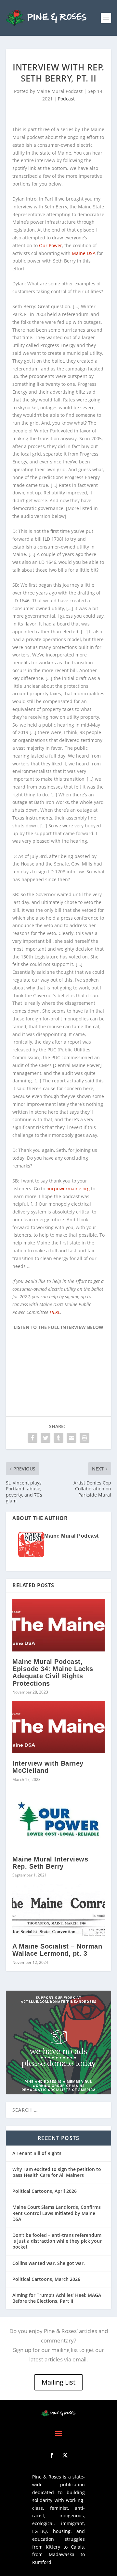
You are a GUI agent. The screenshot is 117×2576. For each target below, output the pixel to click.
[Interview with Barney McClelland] (58, 1727)
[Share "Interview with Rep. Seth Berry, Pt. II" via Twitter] (45, 1438)
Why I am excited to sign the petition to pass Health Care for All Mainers (57, 2172)
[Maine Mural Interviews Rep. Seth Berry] (58, 1819)
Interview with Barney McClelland (48, 1767)
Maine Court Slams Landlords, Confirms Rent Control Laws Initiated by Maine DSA (57, 2213)
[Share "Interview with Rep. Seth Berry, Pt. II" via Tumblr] (58, 1438)
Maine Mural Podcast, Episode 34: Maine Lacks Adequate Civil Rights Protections (53, 1672)
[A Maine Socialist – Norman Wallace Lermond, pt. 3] (58, 1910)
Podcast (66, 99)
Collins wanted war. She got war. (49, 2263)
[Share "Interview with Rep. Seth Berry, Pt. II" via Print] (84, 1438)
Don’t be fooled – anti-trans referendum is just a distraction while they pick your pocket (57, 2241)
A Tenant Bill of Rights (37, 2153)
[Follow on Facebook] (52, 2455)
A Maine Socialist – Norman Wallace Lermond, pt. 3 (57, 1950)
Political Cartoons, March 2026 (46, 2279)
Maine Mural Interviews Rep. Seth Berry (50, 1863)
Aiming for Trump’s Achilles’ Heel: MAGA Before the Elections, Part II (57, 2298)
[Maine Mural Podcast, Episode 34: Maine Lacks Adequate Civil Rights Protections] (58, 1625)
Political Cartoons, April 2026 (45, 2191)
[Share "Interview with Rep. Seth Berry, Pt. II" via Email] (71, 1438)
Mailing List (58, 2382)
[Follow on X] (65, 2455)
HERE (55, 1312)
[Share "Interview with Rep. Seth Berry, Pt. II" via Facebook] (32, 1438)
